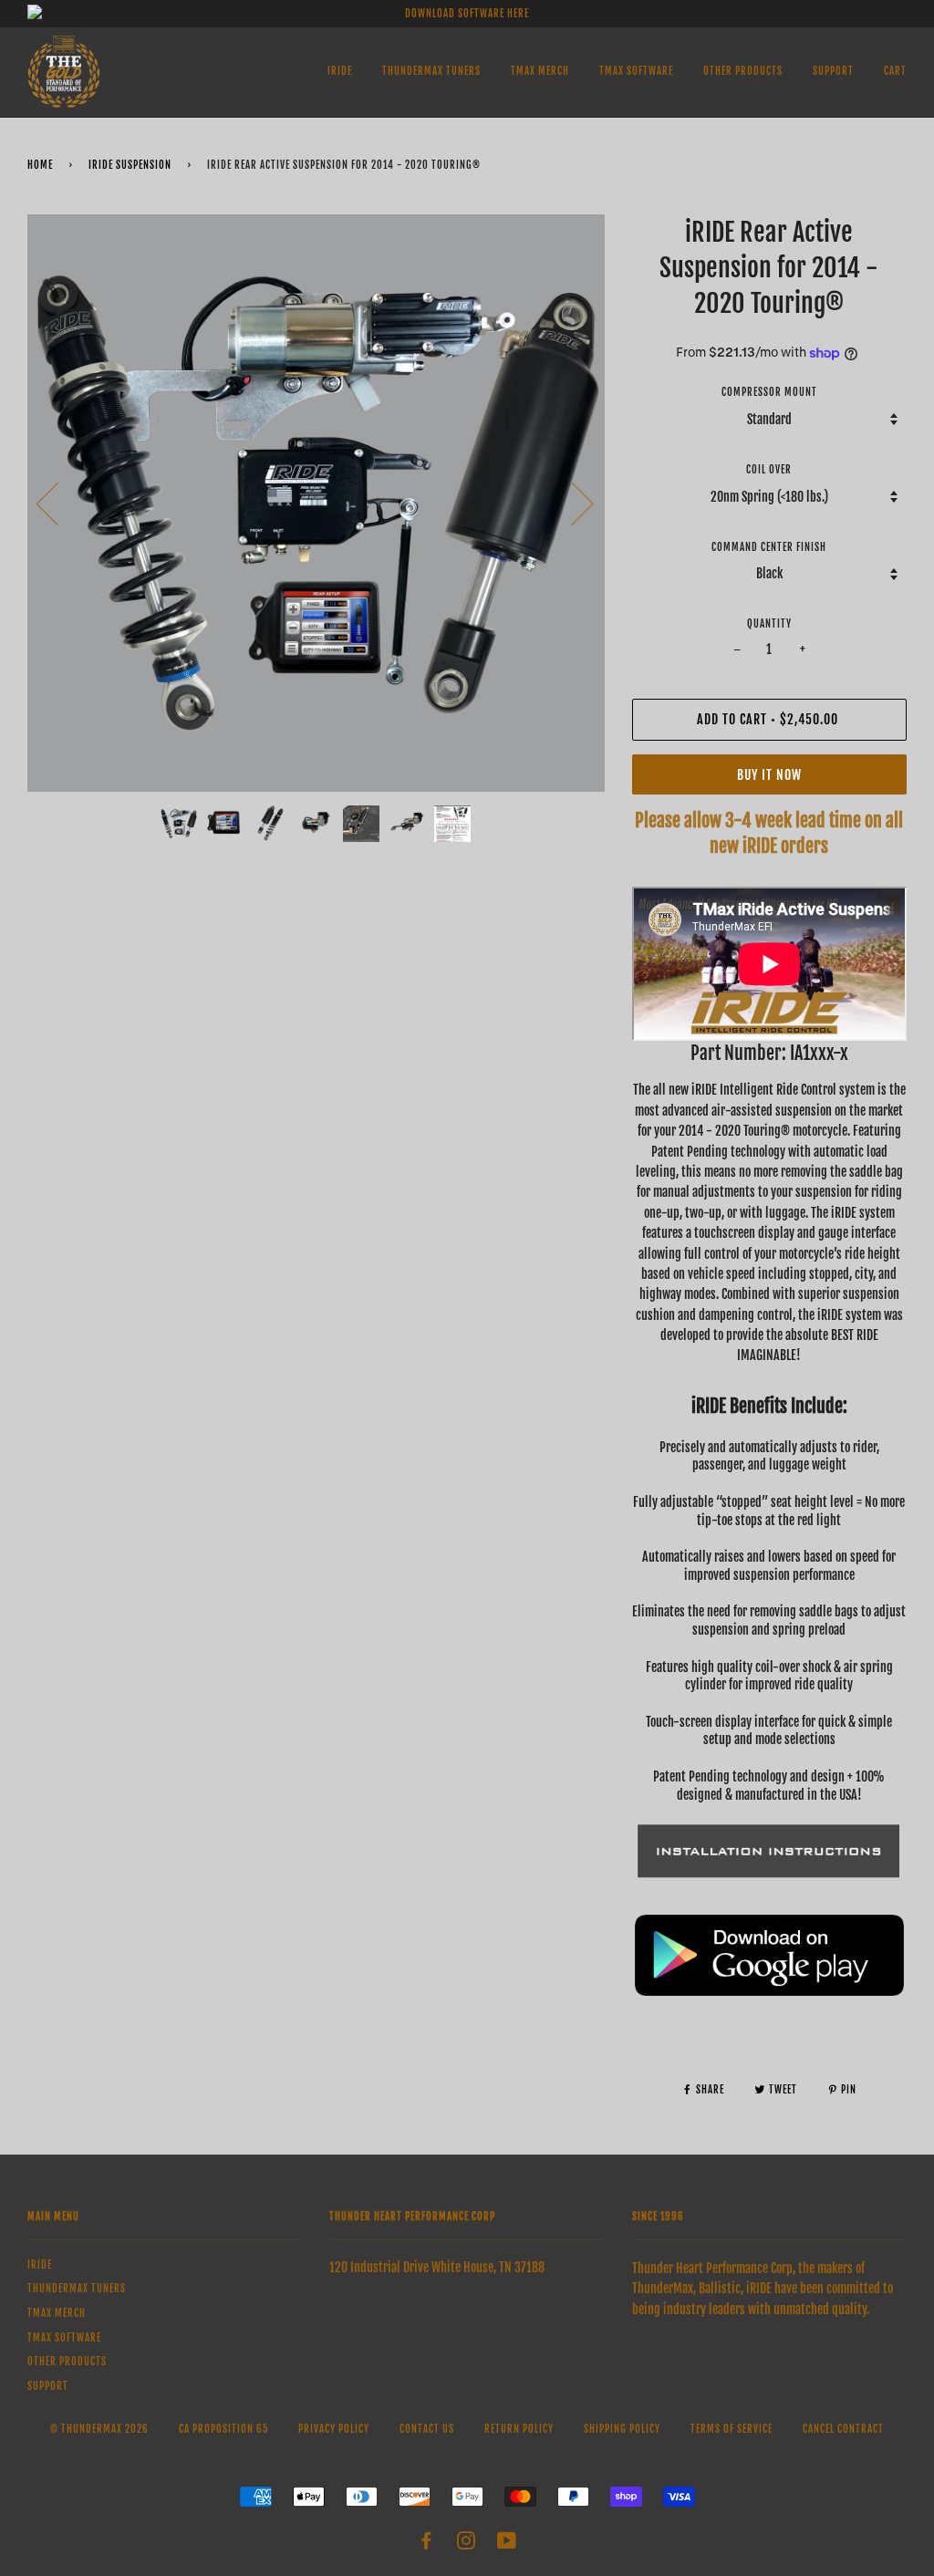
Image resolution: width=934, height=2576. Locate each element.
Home (40, 165)
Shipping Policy (622, 2429)
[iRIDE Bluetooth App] (769, 1994)
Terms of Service (732, 2429)
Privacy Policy (334, 2429)
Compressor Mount (769, 392)
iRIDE (340, 71)
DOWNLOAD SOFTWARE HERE (467, 14)
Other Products (743, 71)
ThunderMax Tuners (431, 71)
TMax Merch (540, 71)
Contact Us (427, 2429)
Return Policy (519, 2429)
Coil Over (769, 470)
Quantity (769, 624)
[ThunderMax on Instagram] (467, 2544)
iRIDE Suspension (130, 165)
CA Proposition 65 (223, 2429)
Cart (895, 71)
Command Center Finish (769, 547)
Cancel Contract (843, 2429)
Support (833, 71)
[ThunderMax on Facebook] (426, 2544)
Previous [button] (58, 503)
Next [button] (571, 503)
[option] (316, 503)
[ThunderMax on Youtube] (507, 2544)
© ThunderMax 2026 (99, 2429)
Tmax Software (636, 71)
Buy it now (769, 775)
